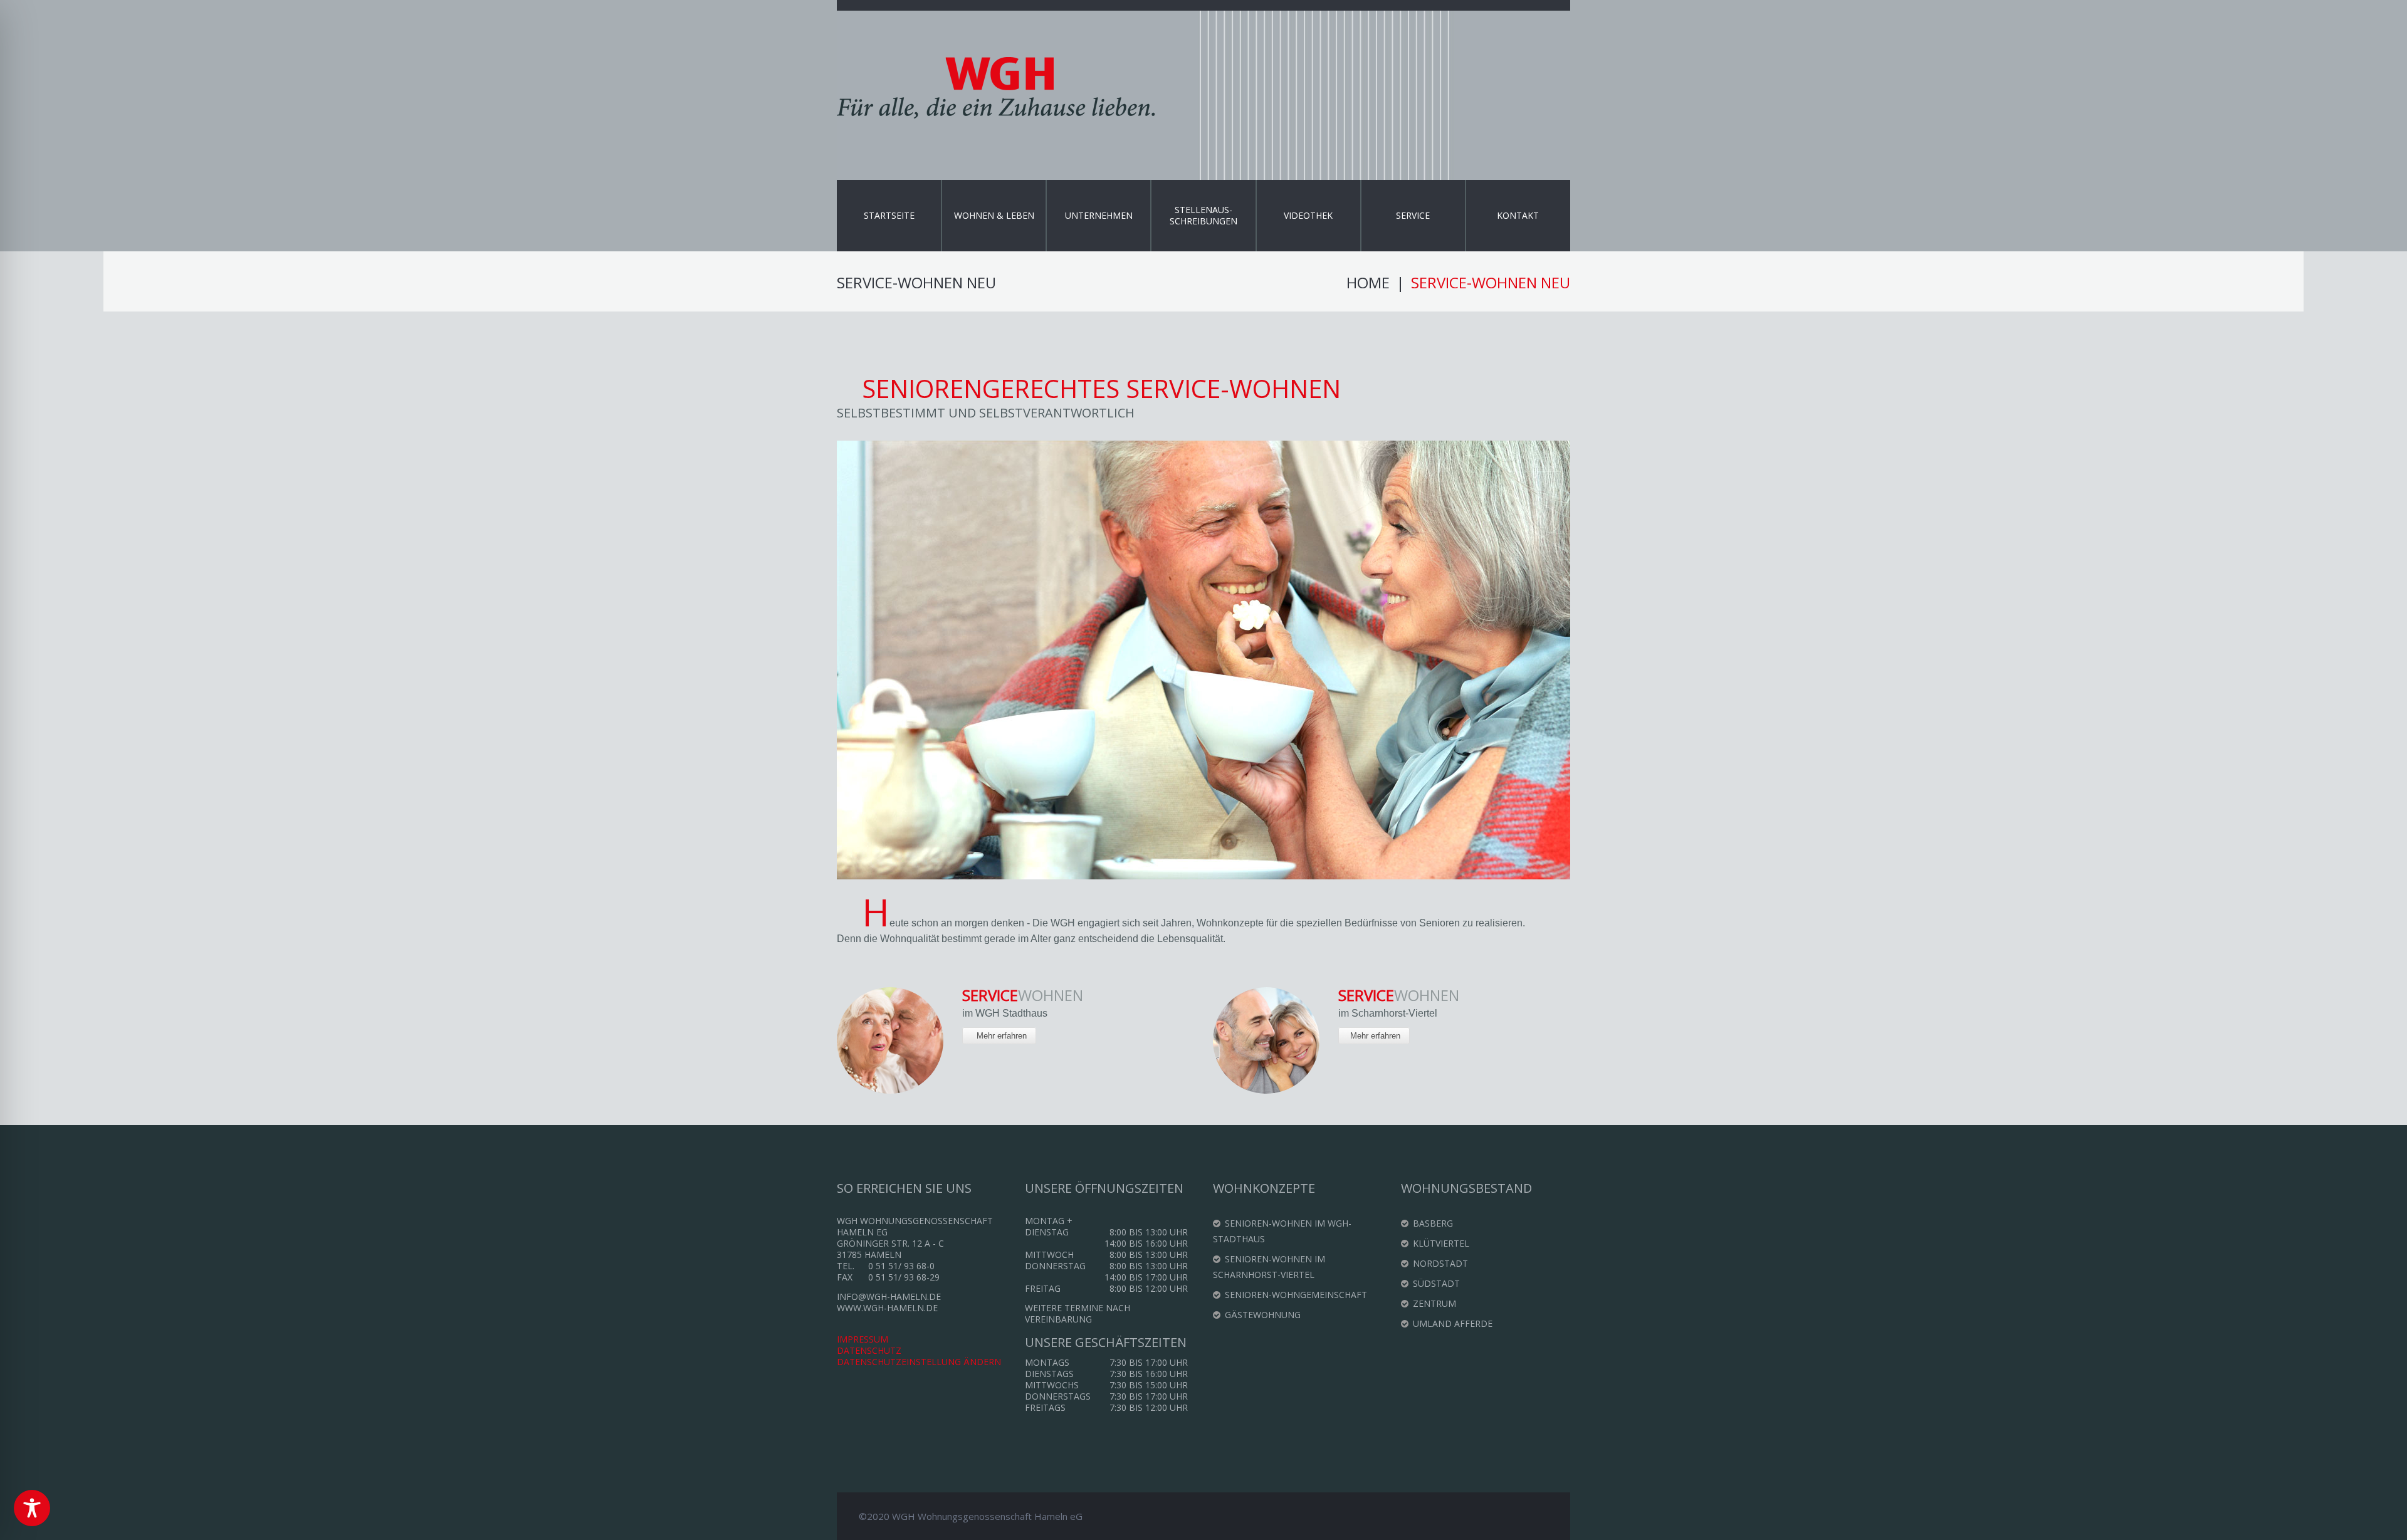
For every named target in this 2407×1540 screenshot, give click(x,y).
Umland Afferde (1453, 1323)
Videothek (1308, 215)
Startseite (889, 215)
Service (1413, 215)
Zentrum (1434, 1303)
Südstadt (1436, 1283)
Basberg (1433, 1223)
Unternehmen (1099, 215)
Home (1368, 283)
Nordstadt (1440, 1263)
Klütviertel (1441, 1243)
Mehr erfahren (1002, 1036)
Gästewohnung (1263, 1315)
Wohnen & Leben (994, 215)
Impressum (863, 1339)
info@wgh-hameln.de (889, 1296)
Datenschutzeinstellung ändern (919, 1362)
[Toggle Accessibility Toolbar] (32, 1508)
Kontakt (1518, 215)
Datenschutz (869, 1350)
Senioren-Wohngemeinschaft (1296, 1295)
